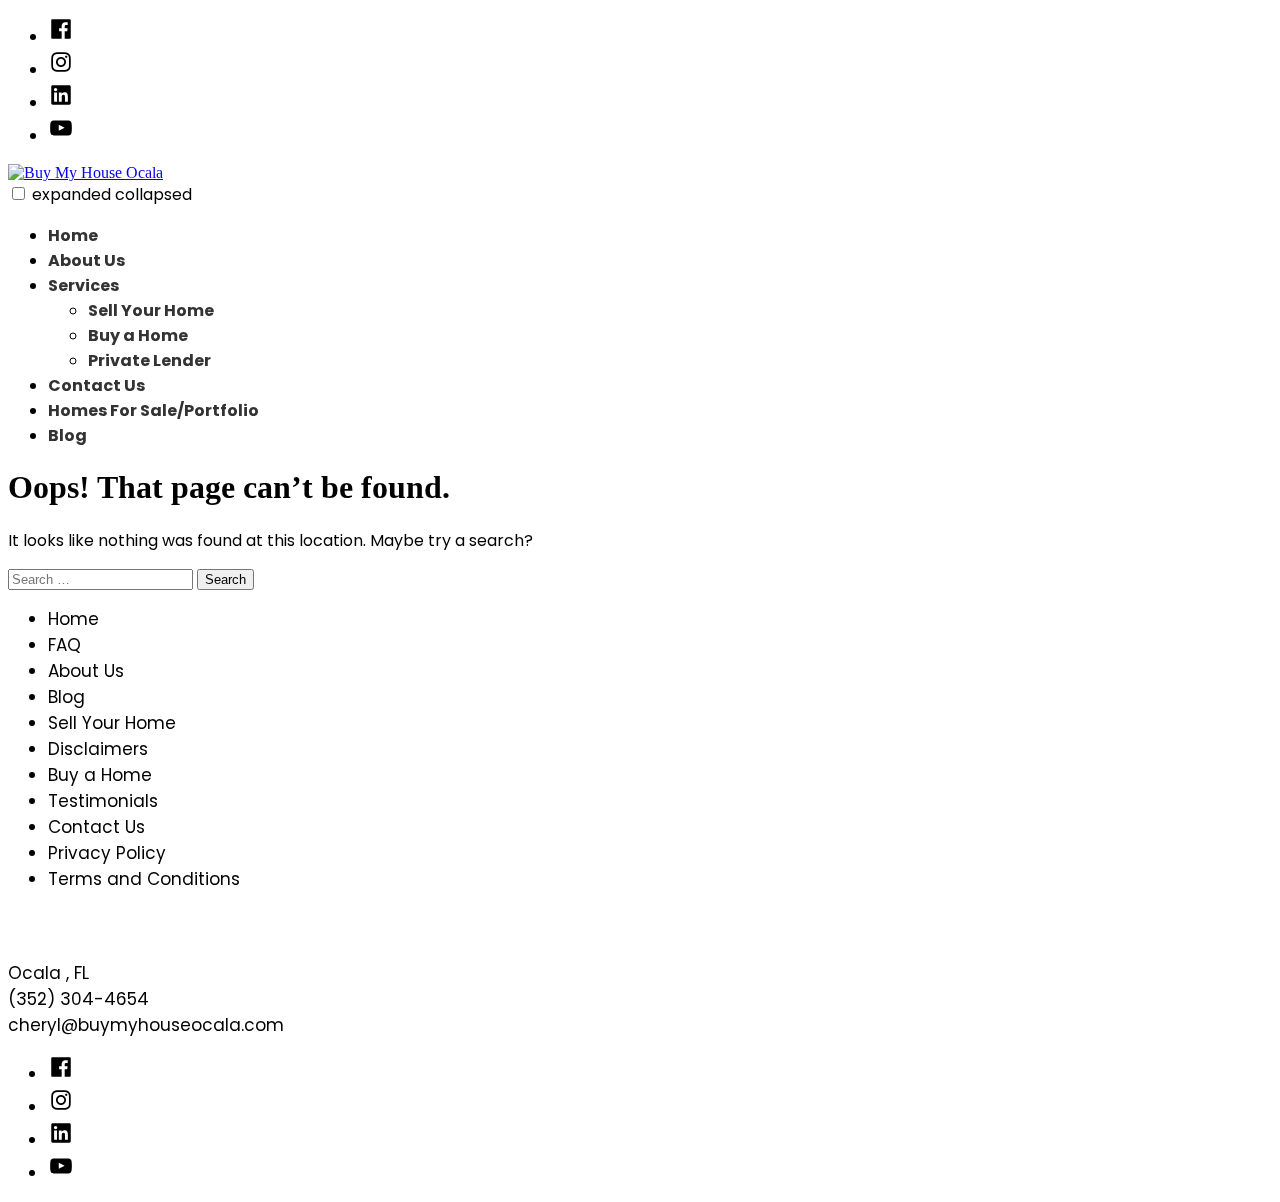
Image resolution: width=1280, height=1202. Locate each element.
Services (83, 285)
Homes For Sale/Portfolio (153, 410)
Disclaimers (98, 749)
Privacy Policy (107, 853)
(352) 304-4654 (78, 999)
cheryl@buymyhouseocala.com (146, 1025)
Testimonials (103, 801)
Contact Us (96, 385)
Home (73, 235)
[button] (18, 193)
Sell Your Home (151, 310)
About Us (86, 260)
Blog (67, 435)
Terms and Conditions (144, 879)
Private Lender (149, 360)
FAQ (64, 645)
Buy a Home (138, 335)
